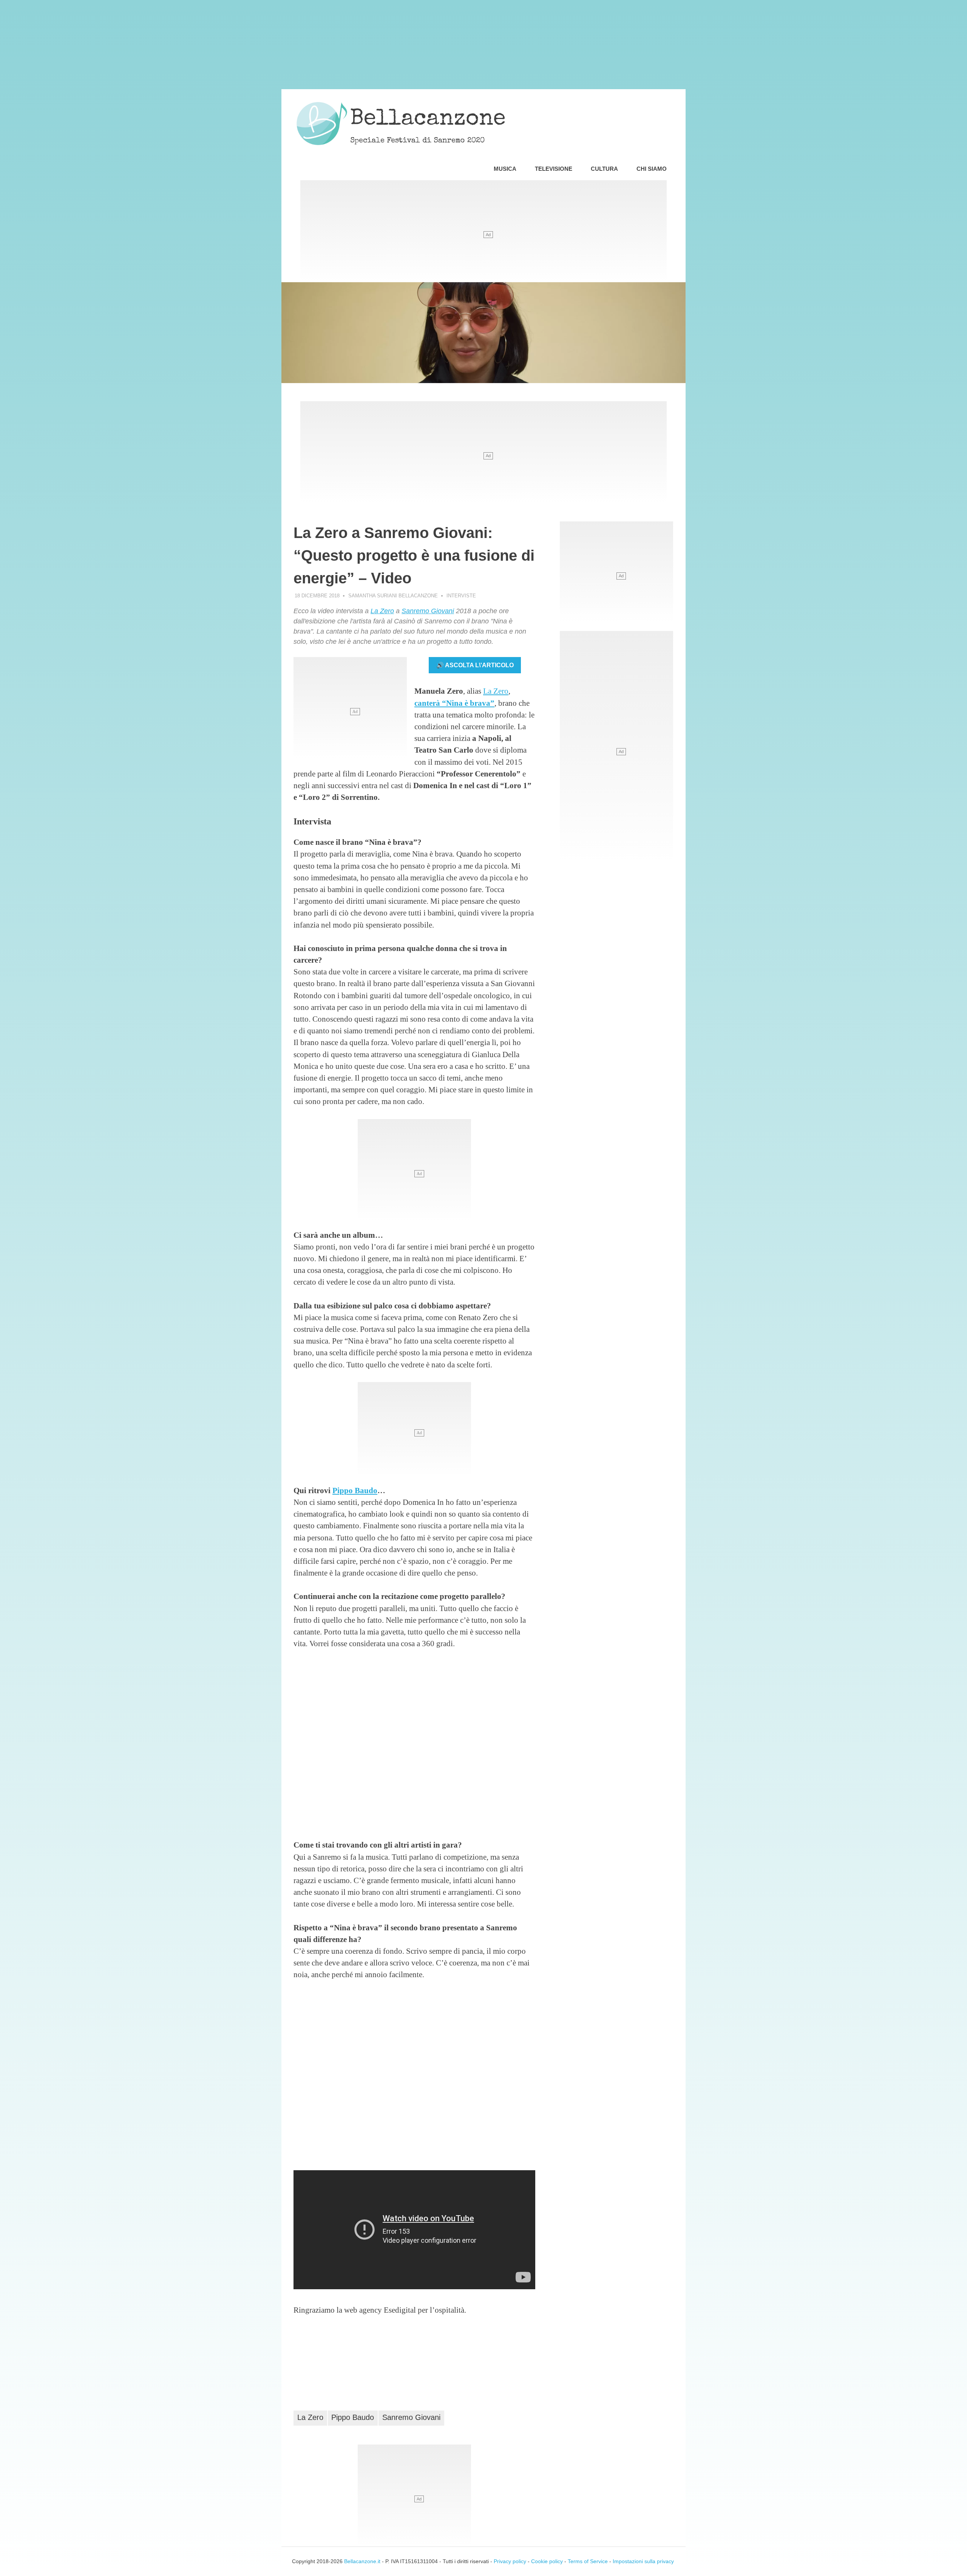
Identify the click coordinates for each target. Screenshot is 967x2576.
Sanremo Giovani (428, 611)
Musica (505, 169)
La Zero (382, 611)
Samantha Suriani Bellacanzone (393, 596)
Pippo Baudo (355, 1490)
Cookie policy (547, 2561)
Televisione (554, 169)
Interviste (461, 596)
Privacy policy (510, 2561)
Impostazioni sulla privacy (643, 2561)
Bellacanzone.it (362, 2561)
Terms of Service (588, 2561)
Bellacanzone (428, 120)
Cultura (604, 169)
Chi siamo (652, 169)
